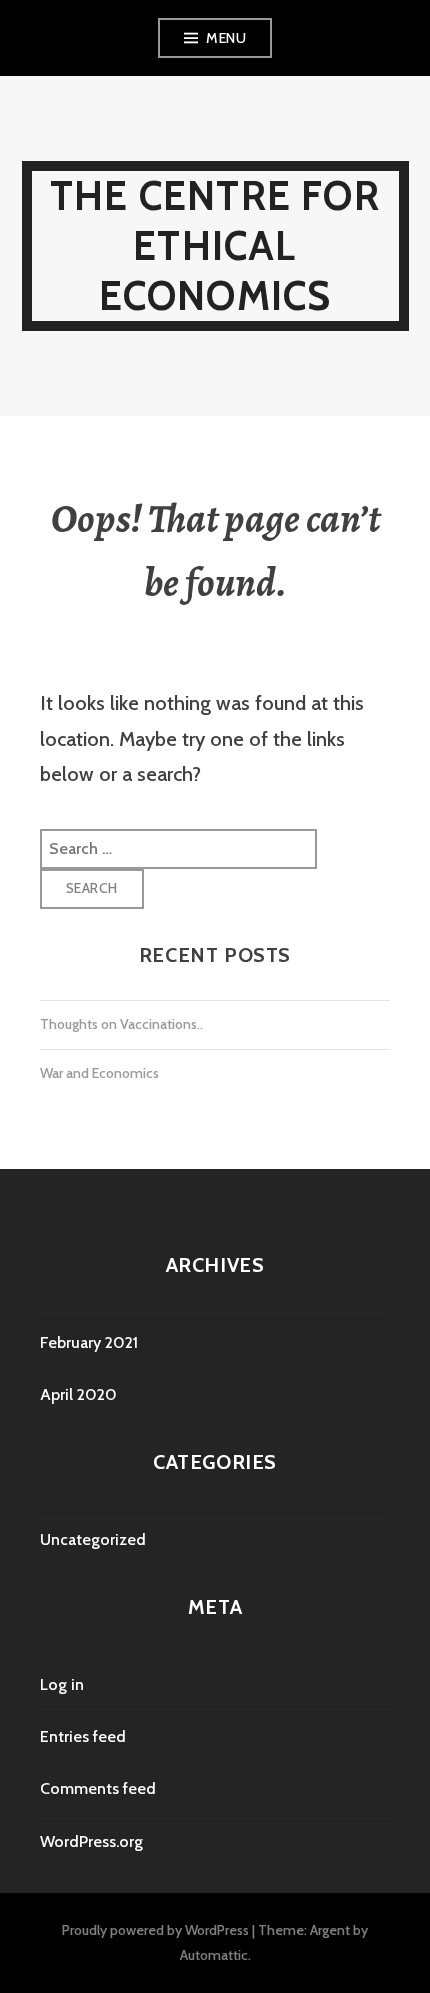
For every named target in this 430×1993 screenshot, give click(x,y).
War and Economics (99, 1073)
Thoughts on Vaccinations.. (121, 1024)
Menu (226, 38)
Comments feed (98, 1788)
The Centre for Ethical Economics (215, 245)
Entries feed (83, 1736)
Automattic (214, 1955)
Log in (62, 1684)
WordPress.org (91, 1841)
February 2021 (89, 1342)
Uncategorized (93, 1539)
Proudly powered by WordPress (155, 1930)
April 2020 (78, 1394)
